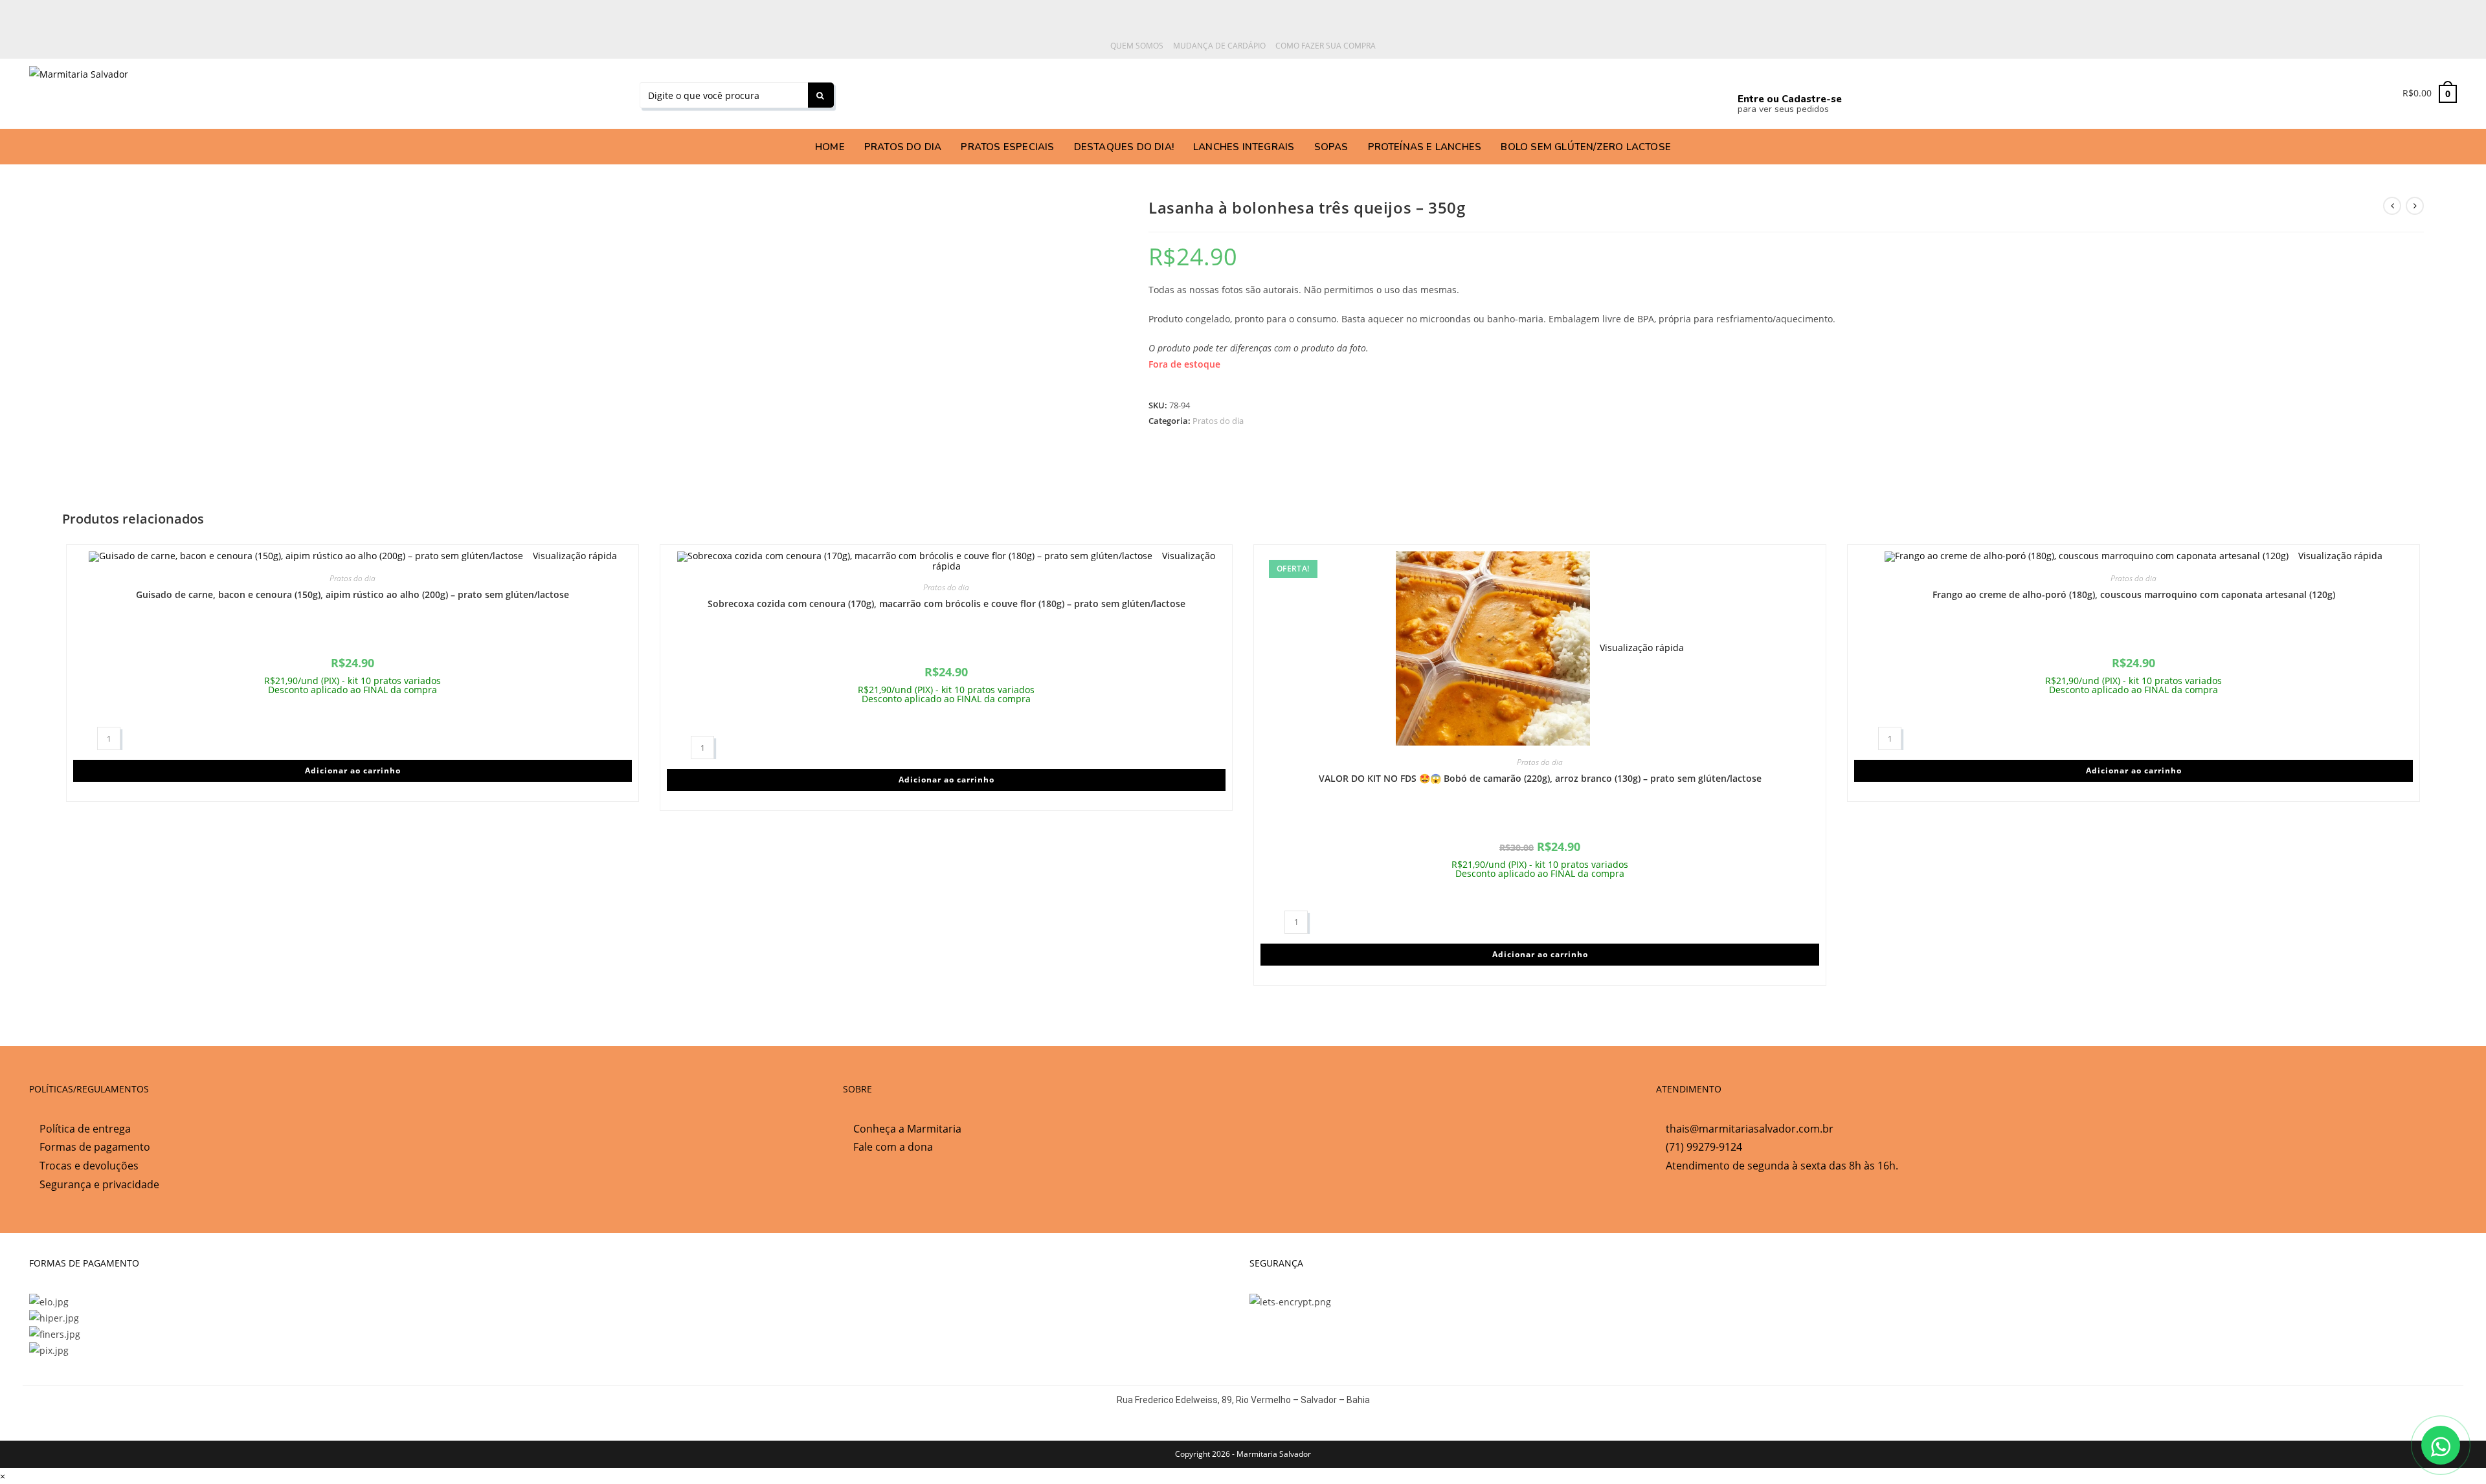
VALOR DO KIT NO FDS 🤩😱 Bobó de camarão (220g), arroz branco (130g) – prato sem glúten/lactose (1540, 778)
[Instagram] (1450, 91)
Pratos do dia (1218, 421)
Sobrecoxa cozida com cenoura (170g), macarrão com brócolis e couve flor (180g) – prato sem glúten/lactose (946, 604)
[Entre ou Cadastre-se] (1749, 77)
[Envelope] (1633, 91)
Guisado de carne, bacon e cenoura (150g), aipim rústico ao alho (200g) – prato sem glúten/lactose (353, 594)
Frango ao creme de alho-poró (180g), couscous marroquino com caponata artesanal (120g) (2134, 594)
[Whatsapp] (1268, 91)
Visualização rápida (574, 556)
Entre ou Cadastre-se (1790, 99)
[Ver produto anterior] (2392, 206)
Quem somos (1137, 46)
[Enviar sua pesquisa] (821, 95)
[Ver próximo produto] (2415, 206)
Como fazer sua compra (1326, 46)
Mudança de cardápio (1219, 46)
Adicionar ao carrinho (353, 770)
